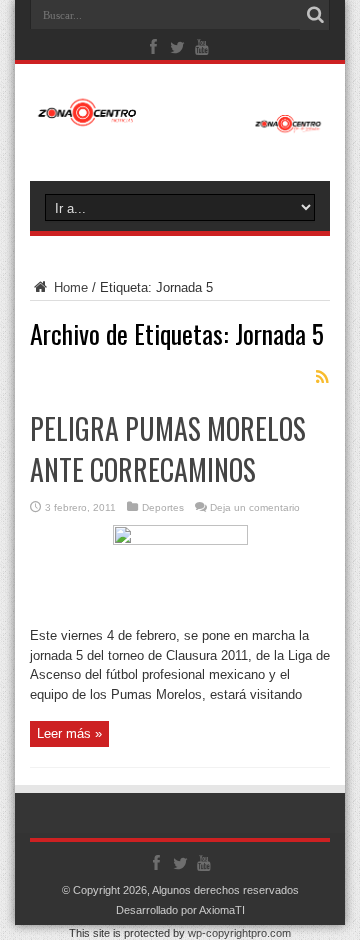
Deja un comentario (255, 507)
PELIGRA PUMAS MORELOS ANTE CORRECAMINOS (168, 449)
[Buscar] (315, 15)
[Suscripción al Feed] (322, 377)
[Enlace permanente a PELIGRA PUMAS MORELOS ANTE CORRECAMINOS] (180, 540)
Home (69, 287)
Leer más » (69, 733)
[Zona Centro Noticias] (180, 123)
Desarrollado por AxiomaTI (180, 910)
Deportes (163, 507)
